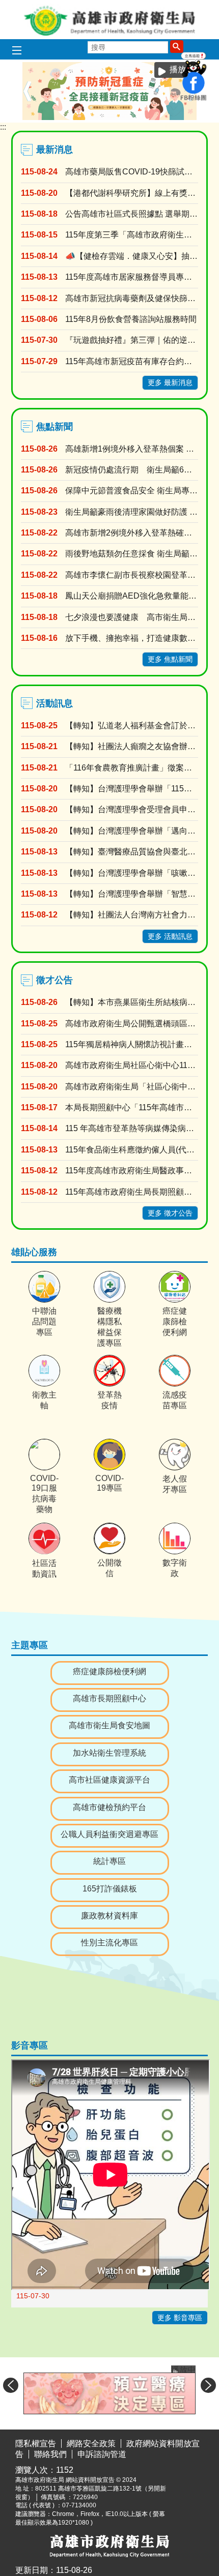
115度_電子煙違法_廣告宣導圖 (159, 118)
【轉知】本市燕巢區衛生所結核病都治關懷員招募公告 (132, 1002)
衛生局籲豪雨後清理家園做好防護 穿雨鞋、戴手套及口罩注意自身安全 (132, 512)
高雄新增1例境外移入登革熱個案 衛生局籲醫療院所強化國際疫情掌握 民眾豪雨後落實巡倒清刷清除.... (132, 449)
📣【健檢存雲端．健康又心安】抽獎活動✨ (132, 256)
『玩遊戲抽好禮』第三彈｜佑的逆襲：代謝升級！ (132, 340)
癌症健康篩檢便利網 (182, 118)
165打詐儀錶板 (110, 1889)
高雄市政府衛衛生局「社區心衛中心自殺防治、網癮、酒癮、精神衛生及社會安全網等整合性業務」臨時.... (132, 1087)
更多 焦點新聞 (170, 659)
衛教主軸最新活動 (136, 118)
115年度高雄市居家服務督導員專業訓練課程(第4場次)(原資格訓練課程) (132, 277)
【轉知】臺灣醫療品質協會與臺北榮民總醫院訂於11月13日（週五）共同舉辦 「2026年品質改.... (132, 852)
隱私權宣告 (36, 2444)
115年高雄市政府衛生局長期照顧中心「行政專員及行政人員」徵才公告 (132, 1192)
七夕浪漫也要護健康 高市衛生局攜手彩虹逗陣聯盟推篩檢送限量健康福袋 (132, 617)
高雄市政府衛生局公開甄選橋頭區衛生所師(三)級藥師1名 (132, 1024)
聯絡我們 (50, 2454)
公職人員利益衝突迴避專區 (109, 1834)
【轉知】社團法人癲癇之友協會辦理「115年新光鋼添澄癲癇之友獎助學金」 (132, 746)
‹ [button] (28, 91)
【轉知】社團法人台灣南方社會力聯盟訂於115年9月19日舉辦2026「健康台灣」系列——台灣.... (132, 915)
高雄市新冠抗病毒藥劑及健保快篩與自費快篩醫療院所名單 (132, 298)
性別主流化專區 (109, 1943)
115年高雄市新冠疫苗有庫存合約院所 (132, 361)
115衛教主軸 (174, 118)
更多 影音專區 (180, 2318)
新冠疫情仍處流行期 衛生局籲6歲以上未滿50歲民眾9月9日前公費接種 (132, 470)
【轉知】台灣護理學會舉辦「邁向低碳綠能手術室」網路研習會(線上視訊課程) (132, 831)
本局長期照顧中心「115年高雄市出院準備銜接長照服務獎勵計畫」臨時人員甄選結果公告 (132, 1107)
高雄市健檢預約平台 (109, 1807)
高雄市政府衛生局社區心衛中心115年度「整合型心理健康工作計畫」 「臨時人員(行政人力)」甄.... (132, 1065)
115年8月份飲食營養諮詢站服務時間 (131, 319)
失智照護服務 (189, 118)
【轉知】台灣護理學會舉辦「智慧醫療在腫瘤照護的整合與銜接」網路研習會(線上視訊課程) (132, 894)
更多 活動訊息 (170, 936)
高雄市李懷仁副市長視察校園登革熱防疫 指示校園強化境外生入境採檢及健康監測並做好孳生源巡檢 (132, 575)
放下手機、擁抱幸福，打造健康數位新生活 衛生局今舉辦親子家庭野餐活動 (132, 638)
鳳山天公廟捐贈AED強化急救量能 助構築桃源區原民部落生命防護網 (132, 596)
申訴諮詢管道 (102, 2454)
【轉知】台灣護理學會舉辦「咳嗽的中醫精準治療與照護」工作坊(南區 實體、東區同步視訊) (132, 873)
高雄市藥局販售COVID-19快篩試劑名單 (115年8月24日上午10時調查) (132, 172)
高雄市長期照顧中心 (109, 1698)
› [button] (208, 2385)
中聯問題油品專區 (144, 118)
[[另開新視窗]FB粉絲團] (194, 99)
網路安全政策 (91, 2444)
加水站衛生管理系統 (109, 1753)
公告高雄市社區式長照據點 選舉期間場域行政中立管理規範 (132, 214)
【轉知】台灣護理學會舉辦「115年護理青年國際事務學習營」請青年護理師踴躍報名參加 (132, 789)
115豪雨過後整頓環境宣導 (128, 118)
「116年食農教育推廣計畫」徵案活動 (132, 768)
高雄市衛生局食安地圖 (109, 1725)
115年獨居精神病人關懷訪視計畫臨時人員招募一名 (132, 1044)
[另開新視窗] (109, 2393)
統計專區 (109, 1861)
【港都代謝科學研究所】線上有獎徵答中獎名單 (132, 193)
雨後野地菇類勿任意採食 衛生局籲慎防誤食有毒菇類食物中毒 (132, 554)
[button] (177, 46)
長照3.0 (167, 118)
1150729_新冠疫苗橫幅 (151, 118)
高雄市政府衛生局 (109, 20)
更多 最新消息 (170, 382)
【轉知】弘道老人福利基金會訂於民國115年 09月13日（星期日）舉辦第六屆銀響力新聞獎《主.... (132, 726)
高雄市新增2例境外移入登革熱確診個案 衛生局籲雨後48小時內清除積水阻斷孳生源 (132, 533)
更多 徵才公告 (170, 1213)
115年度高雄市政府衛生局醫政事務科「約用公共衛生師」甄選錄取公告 (132, 1171)
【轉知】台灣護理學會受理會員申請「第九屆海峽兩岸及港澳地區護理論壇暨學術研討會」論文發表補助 (132, 809)
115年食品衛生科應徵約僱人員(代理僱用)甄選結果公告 (132, 1150)
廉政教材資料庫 (109, 1916)
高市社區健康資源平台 (109, 1780)
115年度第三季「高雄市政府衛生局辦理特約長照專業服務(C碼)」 (132, 235)
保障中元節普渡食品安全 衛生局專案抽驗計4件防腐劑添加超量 (132, 491)
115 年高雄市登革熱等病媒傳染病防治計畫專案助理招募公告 (132, 1128)
